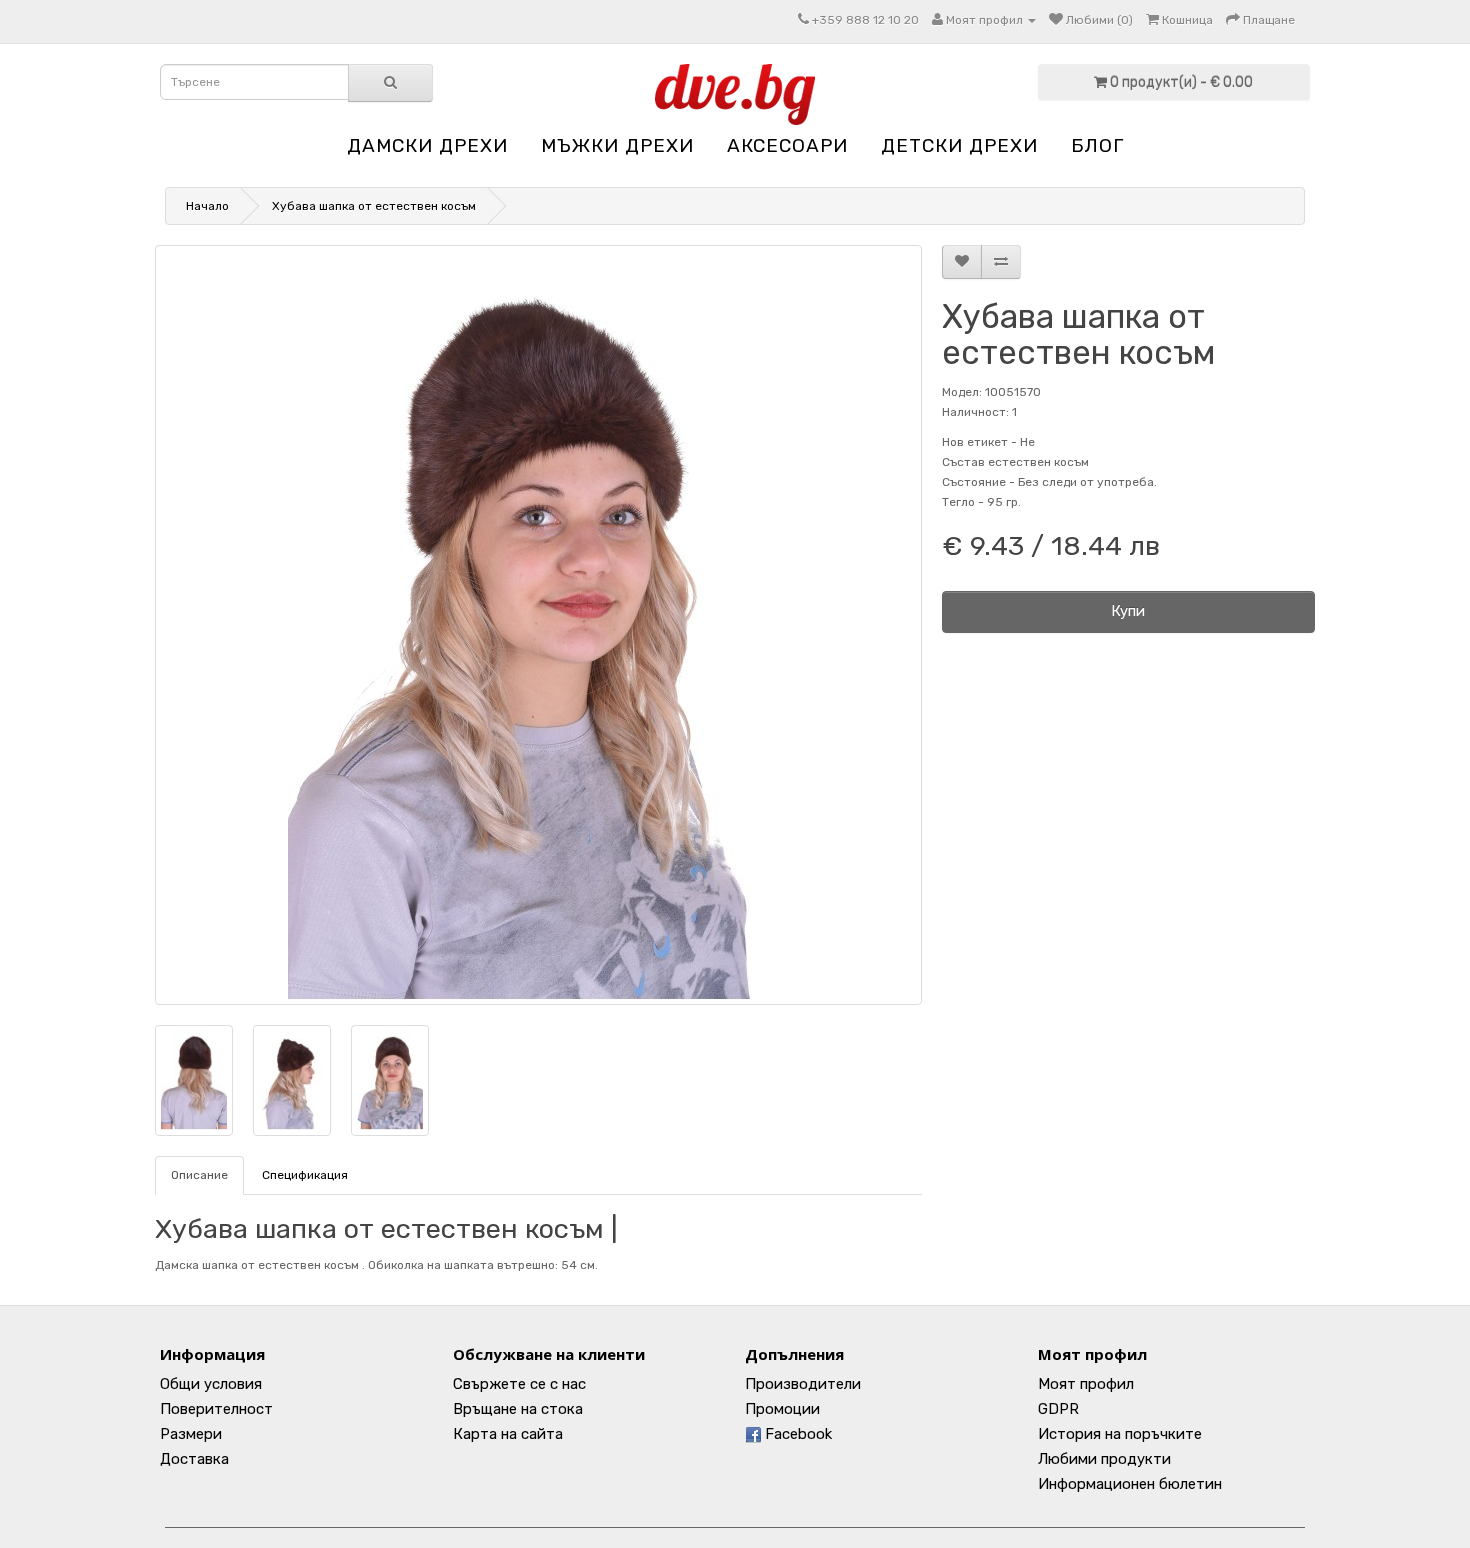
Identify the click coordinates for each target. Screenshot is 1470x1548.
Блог (1097, 145)
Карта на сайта (508, 1434)
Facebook (796, 1434)
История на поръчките (1120, 1434)
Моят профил (1086, 1384)
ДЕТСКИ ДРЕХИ (959, 145)
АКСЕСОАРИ (787, 145)
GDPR (1058, 1409)
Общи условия (211, 1384)
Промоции (782, 1409)
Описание (199, 1175)
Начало (207, 206)
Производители (803, 1384)
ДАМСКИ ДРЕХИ (427, 145)
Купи (1128, 611)
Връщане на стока (518, 1409)
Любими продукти (1104, 1459)
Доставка (194, 1459)
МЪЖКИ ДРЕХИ (617, 145)
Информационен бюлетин (1130, 1484)
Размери (191, 1434)
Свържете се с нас (519, 1384)
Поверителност (216, 1409)
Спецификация (305, 1175)
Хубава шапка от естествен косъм (374, 206)
